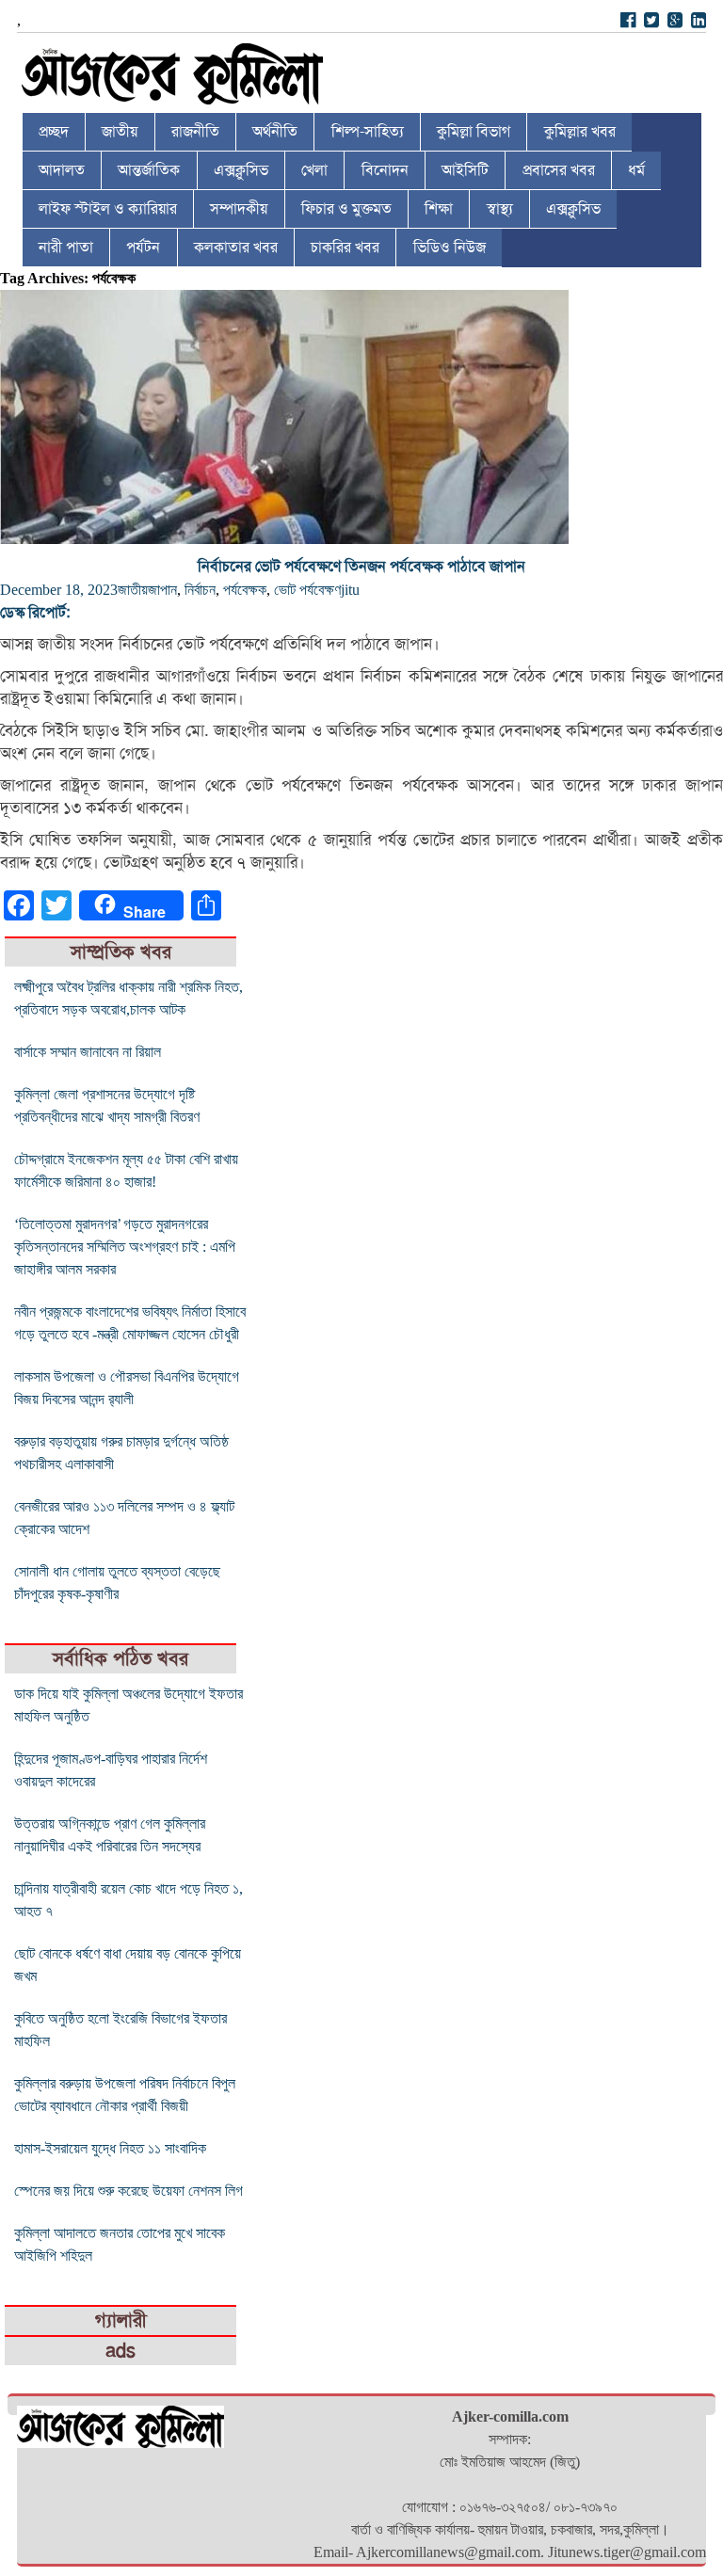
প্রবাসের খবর (559, 170)
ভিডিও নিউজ (450, 248)
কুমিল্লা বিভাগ (474, 132)
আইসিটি (465, 170)
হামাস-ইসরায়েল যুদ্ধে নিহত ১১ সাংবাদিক (110, 2148)
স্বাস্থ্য (500, 209)
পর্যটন (143, 248)
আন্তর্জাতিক (149, 170)
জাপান (162, 590)
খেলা (314, 170)
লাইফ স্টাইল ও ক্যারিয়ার (108, 209)
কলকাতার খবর (236, 248)
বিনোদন (385, 170)
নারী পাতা (66, 248)
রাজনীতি (195, 132)
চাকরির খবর (345, 248)
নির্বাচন (200, 590)
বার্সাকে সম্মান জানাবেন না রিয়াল (88, 1052)
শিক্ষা (439, 209)
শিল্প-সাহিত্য (368, 132)
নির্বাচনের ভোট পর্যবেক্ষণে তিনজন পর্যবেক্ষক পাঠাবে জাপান (361, 567)
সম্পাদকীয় (239, 209)
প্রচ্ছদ (54, 132)
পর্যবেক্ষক (245, 590)
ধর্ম (636, 170)
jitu (350, 590)
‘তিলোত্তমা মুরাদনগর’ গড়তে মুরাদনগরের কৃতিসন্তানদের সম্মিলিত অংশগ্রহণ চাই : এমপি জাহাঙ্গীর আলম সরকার (125, 1247)
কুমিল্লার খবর (580, 132)
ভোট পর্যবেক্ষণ (307, 590)
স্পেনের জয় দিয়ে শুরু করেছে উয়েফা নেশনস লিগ (129, 2191)
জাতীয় (120, 132)
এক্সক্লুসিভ (241, 170)
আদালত (62, 170)
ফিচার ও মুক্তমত (346, 209)
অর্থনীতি (275, 132)
